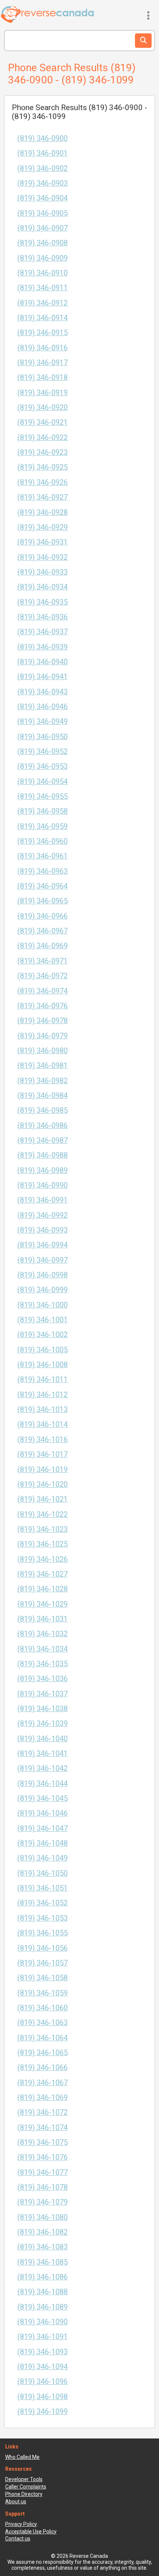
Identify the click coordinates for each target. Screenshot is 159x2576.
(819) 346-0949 (43, 722)
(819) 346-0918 (43, 378)
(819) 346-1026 (43, 1559)
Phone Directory (24, 2494)
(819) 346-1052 (43, 1903)
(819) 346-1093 (43, 2352)
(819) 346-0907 (43, 228)
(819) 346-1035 (43, 1664)
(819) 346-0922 (43, 438)
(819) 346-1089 (43, 2307)
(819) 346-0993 (43, 1230)
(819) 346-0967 (43, 931)
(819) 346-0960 (43, 841)
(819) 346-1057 (43, 1963)
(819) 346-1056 (43, 1948)
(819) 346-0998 (43, 1275)
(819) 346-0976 (43, 1006)
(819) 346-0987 (43, 1140)
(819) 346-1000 (43, 1305)
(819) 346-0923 (43, 452)
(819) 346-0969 (43, 946)
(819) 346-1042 (43, 1768)
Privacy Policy (21, 2524)
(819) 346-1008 (43, 1365)
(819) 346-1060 (43, 2008)
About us (16, 2501)
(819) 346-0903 (43, 183)
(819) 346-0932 (43, 557)
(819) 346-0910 (43, 273)
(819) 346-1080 (43, 2217)
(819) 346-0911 (43, 288)
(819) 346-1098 (43, 2397)
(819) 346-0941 (43, 677)
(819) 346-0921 (43, 422)
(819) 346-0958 (43, 811)
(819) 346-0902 (43, 168)
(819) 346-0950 (43, 737)
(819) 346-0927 (43, 497)
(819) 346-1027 (43, 1574)
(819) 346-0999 (43, 1290)
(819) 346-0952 (43, 752)
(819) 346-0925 (43, 467)
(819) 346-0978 (43, 1021)
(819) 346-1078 (43, 2187)
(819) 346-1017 (43, 1454)
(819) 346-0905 (43, 213)
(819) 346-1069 (43, 2098)
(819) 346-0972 (43, 976)
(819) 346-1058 (43, 1978)
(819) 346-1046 (43, 1813)
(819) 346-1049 (43, 1858)
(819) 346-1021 (43, 1499)
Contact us (18, 2539)
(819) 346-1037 (43, 1694)
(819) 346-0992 (43, 1215)
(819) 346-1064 (43, 2038)
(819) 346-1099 (43, 2412)
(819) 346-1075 (43, 2142)
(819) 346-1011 (43, 1380)
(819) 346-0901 (43, 153)
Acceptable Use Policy (31, 2532)
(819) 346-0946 (43, 707)
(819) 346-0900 (43, 138)
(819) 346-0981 (43, 1066)
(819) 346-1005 (43, 1350)
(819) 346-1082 (43, 2232)
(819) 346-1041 (43, 1754)
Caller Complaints (26, 2487)
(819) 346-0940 (43, 662)
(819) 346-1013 (43, 1410)
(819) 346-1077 (43, 2172)
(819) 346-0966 (43, 916)
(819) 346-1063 (43, 2023)
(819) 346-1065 (43, 2053)
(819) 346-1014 (43, 1424)
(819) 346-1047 (43, 1828)
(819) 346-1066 (43, 2068)
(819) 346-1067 (43, 2083)
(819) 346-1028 (43, 1589)
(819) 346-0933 (43, 572)
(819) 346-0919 (43, 393)
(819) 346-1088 (43, 2292)
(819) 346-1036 (43, 1679)
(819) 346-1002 (43, 1335)
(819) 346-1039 (43, 1724)
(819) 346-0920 (43, 408)
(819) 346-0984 (43, 1096)
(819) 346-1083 (43, 2247)
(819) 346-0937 (43, 632)
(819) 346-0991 (43, 1200)
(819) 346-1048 (43, 1843)
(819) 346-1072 (43, 2112)
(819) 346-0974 (43, 991)
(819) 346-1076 (43, 2157)
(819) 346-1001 (43, 1320)
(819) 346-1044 (43, 1784)
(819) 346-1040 (43, 1739)
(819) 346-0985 (43, 1110)
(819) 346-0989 (43, 1170)
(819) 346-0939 (43, 647)
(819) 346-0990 (43, 1185)
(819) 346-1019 (43, 1470)
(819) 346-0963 (43, 871)
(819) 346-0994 (43, 1245)
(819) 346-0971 (43, 961)
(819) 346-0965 (43, 901)
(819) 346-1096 (43, 2382)
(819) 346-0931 (43, 542)
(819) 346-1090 (43, 2322)
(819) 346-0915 (43, 333)
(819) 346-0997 (43, 1260)
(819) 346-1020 (43, 1484)
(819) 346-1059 (43, 1993)
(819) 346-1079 (43, 2202)
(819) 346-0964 (43, 886)
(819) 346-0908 (43, 243)
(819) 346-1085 (43, 2262)
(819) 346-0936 (43, 617)
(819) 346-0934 (43, 587)
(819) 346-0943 (43, 692)
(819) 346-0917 (43, 363)
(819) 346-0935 (43, 602)
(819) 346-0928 (43, 512)
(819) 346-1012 (43, 1395)
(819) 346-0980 (43, 1051)
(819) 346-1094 (43, 2367)
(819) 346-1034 (43, 1649)
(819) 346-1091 (43, 2337)
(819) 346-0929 (43, 527)
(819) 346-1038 (43, 1709)
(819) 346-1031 (43, 1619)
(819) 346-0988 (43, 1155)
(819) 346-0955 (43, 796)
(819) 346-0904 (43, 198)
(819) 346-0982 (43, 1081)
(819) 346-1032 (43, 1634)
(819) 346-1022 (43, 1514)
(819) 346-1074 (43, 2128)
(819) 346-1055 (43, 1933)
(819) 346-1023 (43, 1529)
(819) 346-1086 (43, 2277)
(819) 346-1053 (43, 1918)
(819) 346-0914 (43, 318)
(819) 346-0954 (43, 782)
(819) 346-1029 (43, 1604)
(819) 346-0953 (43, 766)
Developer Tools (24, 2479)
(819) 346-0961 (43, 856)
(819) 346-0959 (43, 826)
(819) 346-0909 (43, 258)
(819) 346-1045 (43, 1798)
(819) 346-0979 (43, 1036)
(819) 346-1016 (43, 1440)
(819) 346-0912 (43, 303)
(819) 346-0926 (43, 482)
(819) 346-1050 (43, 1873)
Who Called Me (22, 2457)
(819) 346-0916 (43, 348)
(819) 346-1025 (43, 1544)
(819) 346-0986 (43, 1126)
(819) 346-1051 (43, 1888)
